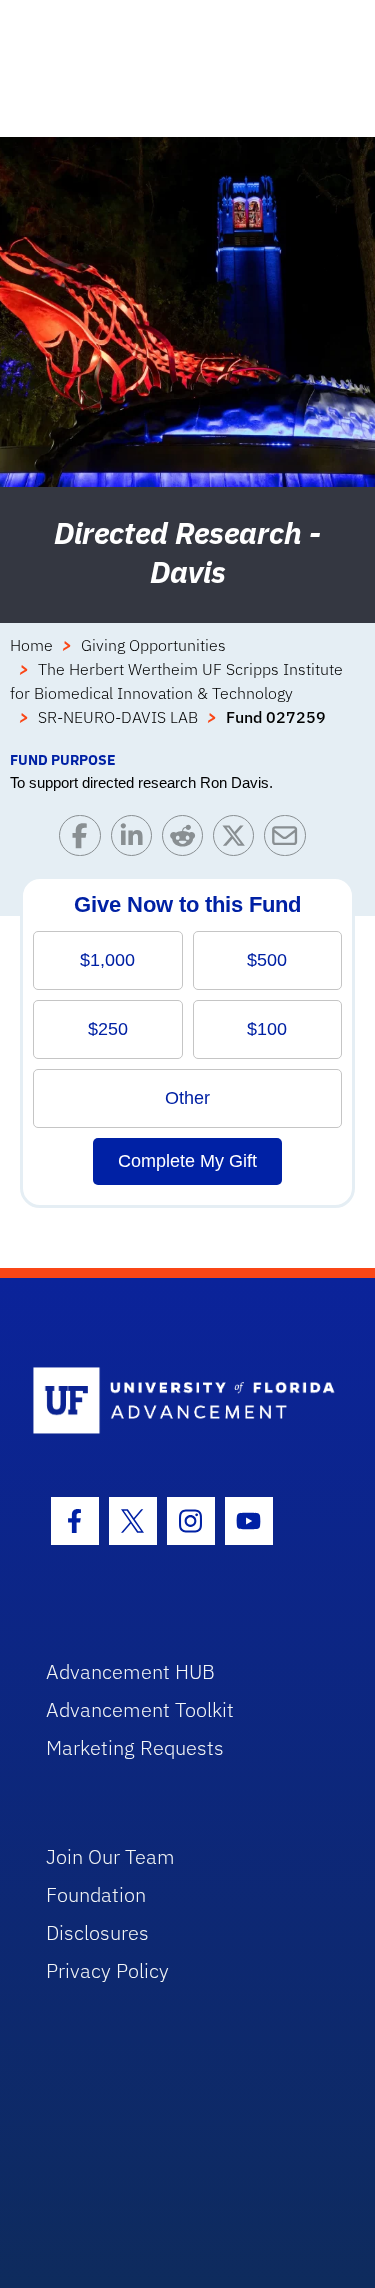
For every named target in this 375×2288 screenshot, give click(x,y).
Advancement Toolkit (140, 1709)
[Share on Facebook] (84, 840)
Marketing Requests (135, 1747)
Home (31, 645)
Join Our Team (110, 1856)
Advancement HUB (130, 1671)
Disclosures (97, 1932)
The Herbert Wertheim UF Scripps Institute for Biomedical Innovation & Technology (176, 681)
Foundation (96, 1894)
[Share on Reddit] (187, 840)
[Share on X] (238, 840)
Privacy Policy (107, 1970)
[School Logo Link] (176, 1401)
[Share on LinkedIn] (136, 840)
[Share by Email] (289, 840)
